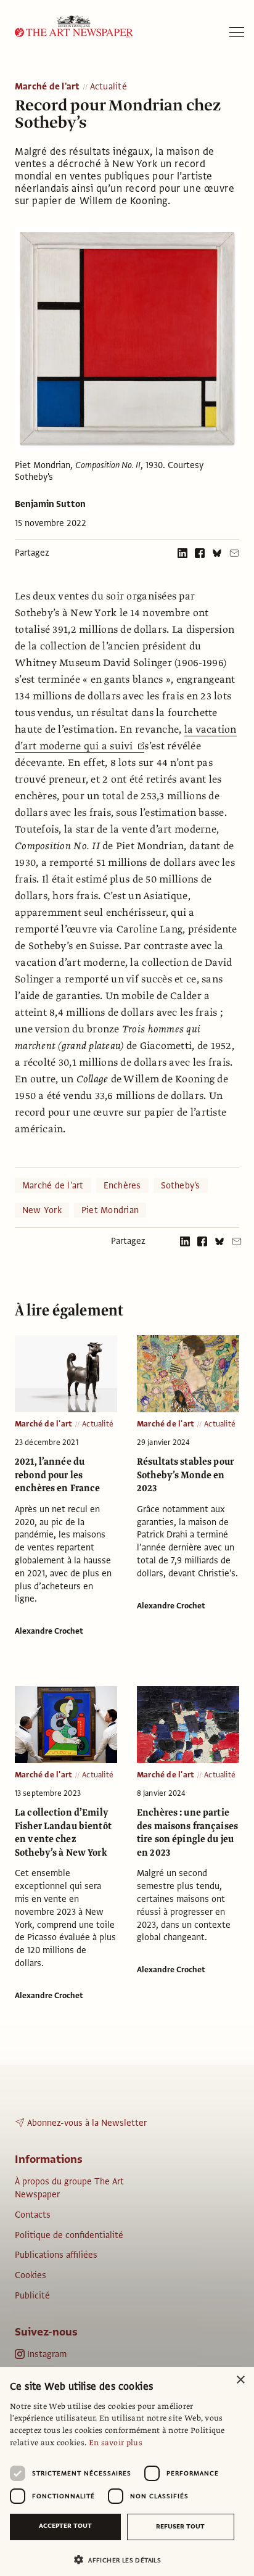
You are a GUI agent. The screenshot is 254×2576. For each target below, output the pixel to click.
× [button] (240, 2380)
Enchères (122, 1185)
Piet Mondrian (110, 1210)
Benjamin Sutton (50, 504)
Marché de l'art (47, 87)
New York (42, 1210)
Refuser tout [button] (180, 2526)
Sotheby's (181, 1185)
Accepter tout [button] (65, 2526)
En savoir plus (116, 2443)
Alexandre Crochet (49, 1631)
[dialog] (127, 2471)
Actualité (109, 87)
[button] (122, 2560)
